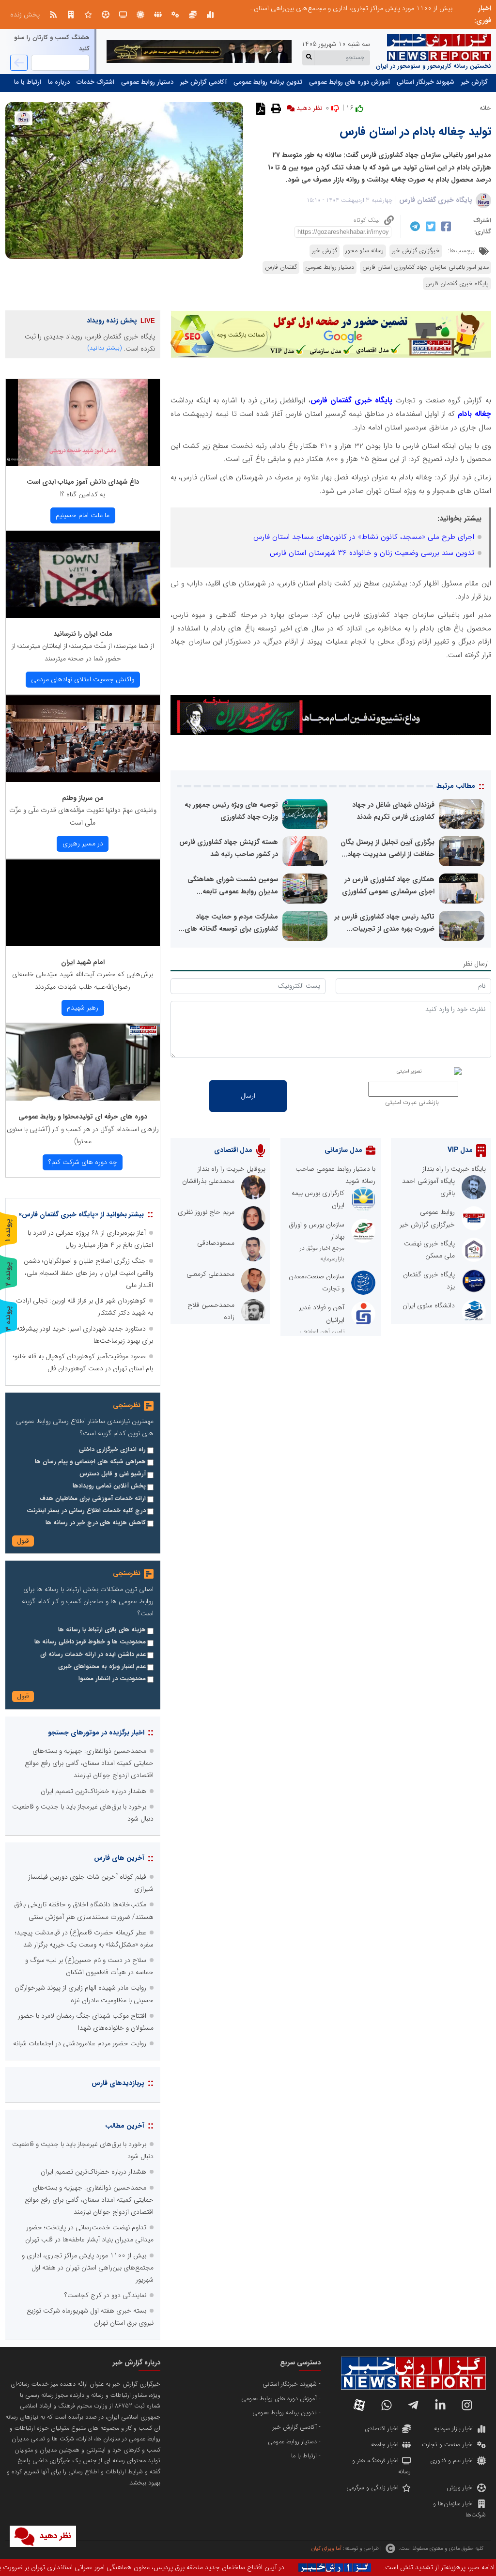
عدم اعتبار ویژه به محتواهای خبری (102, 1667)
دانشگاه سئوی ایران (429, 1305)
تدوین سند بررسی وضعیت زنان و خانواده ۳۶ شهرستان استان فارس (372, 553)
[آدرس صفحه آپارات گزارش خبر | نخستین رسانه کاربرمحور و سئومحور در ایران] (359, 2405)
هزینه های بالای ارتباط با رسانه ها (102, 1630)
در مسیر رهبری (83, 843)
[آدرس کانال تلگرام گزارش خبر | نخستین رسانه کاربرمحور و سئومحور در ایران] (413, 2405)
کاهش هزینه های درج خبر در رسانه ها (96, 1523)
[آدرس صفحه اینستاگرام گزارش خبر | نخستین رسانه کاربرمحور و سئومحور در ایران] (467, 2405)
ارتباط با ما (28, 82)
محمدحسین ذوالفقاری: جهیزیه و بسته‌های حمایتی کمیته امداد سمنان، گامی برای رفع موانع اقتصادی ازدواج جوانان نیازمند (89, 1763)
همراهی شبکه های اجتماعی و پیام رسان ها (90, 1462)
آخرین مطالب (125, 2126)
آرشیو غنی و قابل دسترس (113, 1474)
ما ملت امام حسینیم (83, 515)
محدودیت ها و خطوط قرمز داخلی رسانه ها (90, 1642)
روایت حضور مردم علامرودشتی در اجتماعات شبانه (80, 2043)
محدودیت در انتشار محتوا (112, 1679)
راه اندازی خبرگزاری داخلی (112, 1450)
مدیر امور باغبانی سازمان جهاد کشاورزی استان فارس (426, 267)
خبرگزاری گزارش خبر (416, 251)
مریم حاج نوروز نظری (206, 1212)
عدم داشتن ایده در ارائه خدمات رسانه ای (93, 1655)
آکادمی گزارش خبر (203, 82)
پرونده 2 (8, 1274)
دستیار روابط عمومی (147, 82)
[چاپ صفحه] (275, 108)
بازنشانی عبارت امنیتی (412, 1103)
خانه (485, 108)
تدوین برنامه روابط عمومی (268, 82)
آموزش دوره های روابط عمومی (349, 82)
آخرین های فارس (119, 1858)
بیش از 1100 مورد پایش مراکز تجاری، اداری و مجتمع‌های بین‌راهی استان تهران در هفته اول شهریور (88, 2268)
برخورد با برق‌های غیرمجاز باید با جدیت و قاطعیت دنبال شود (371, 8)
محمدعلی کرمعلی (210, 1274)
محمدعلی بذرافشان (208, 1181)
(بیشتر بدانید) (105, 348)
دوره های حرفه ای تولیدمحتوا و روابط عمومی (83, 1117)
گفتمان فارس (281, 267)
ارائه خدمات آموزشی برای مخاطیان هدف (93, 1499)
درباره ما (59, 82)
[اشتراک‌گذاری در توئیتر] (429, 226)
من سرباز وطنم (83, 798)
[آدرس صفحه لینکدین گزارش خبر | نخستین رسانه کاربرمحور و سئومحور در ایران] (440, 2405)
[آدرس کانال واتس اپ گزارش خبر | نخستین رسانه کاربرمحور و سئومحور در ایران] (387, 2405)
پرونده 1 (8, 1230)
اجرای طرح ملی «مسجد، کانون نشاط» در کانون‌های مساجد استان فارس (364, 537)
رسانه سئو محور (364, 251)
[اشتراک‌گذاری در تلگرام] (414, 226)
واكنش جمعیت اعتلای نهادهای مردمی (83, 679)
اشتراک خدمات (95, 82)
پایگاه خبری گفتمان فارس (436, 200)
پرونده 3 (8, 1318)
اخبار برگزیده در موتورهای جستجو (96, 1733)
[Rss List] (53, 15)
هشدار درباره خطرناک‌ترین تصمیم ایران (93, 1791)
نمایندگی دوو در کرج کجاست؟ (105, 2295)
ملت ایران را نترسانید (83, 634)
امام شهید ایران (83, 962)
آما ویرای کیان (326, 2548)
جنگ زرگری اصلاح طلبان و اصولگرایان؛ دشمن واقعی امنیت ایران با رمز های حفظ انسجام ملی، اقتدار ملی (88, 1273)
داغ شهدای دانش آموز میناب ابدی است (83, 482)
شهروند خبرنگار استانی (426, 82)
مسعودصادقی (216, 1243)
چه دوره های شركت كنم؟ (83, 1162)
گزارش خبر (474, 82)
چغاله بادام (474, 414)
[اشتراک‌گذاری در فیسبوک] (445, 226)
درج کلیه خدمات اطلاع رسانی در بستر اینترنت (86, 1511)
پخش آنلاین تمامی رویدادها (109, 1486)
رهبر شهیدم (83, 1008)
